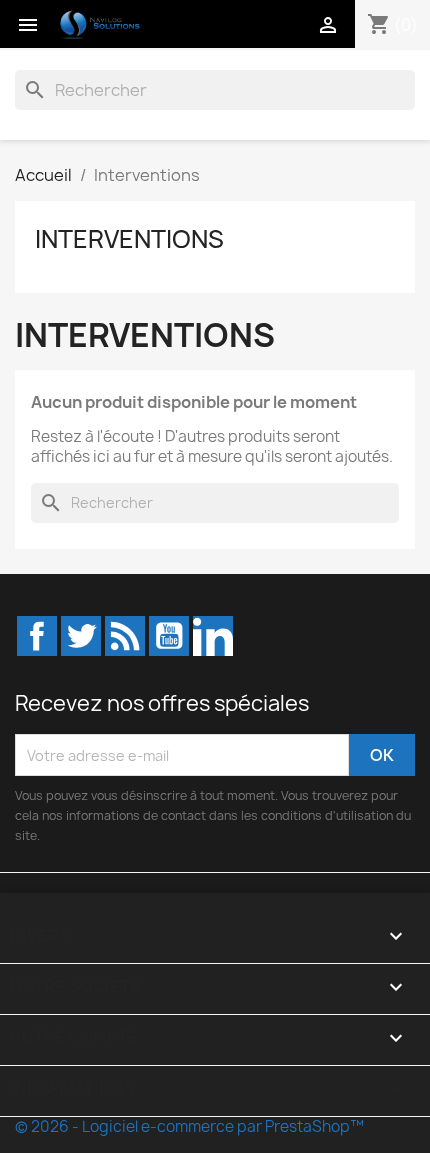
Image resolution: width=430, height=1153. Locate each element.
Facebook (37, 636)
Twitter (81, 636)
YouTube (169, 636)
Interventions (129, 239)
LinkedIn (213, 636)
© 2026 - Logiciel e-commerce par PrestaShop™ (189, 1126)
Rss (125, 636)
